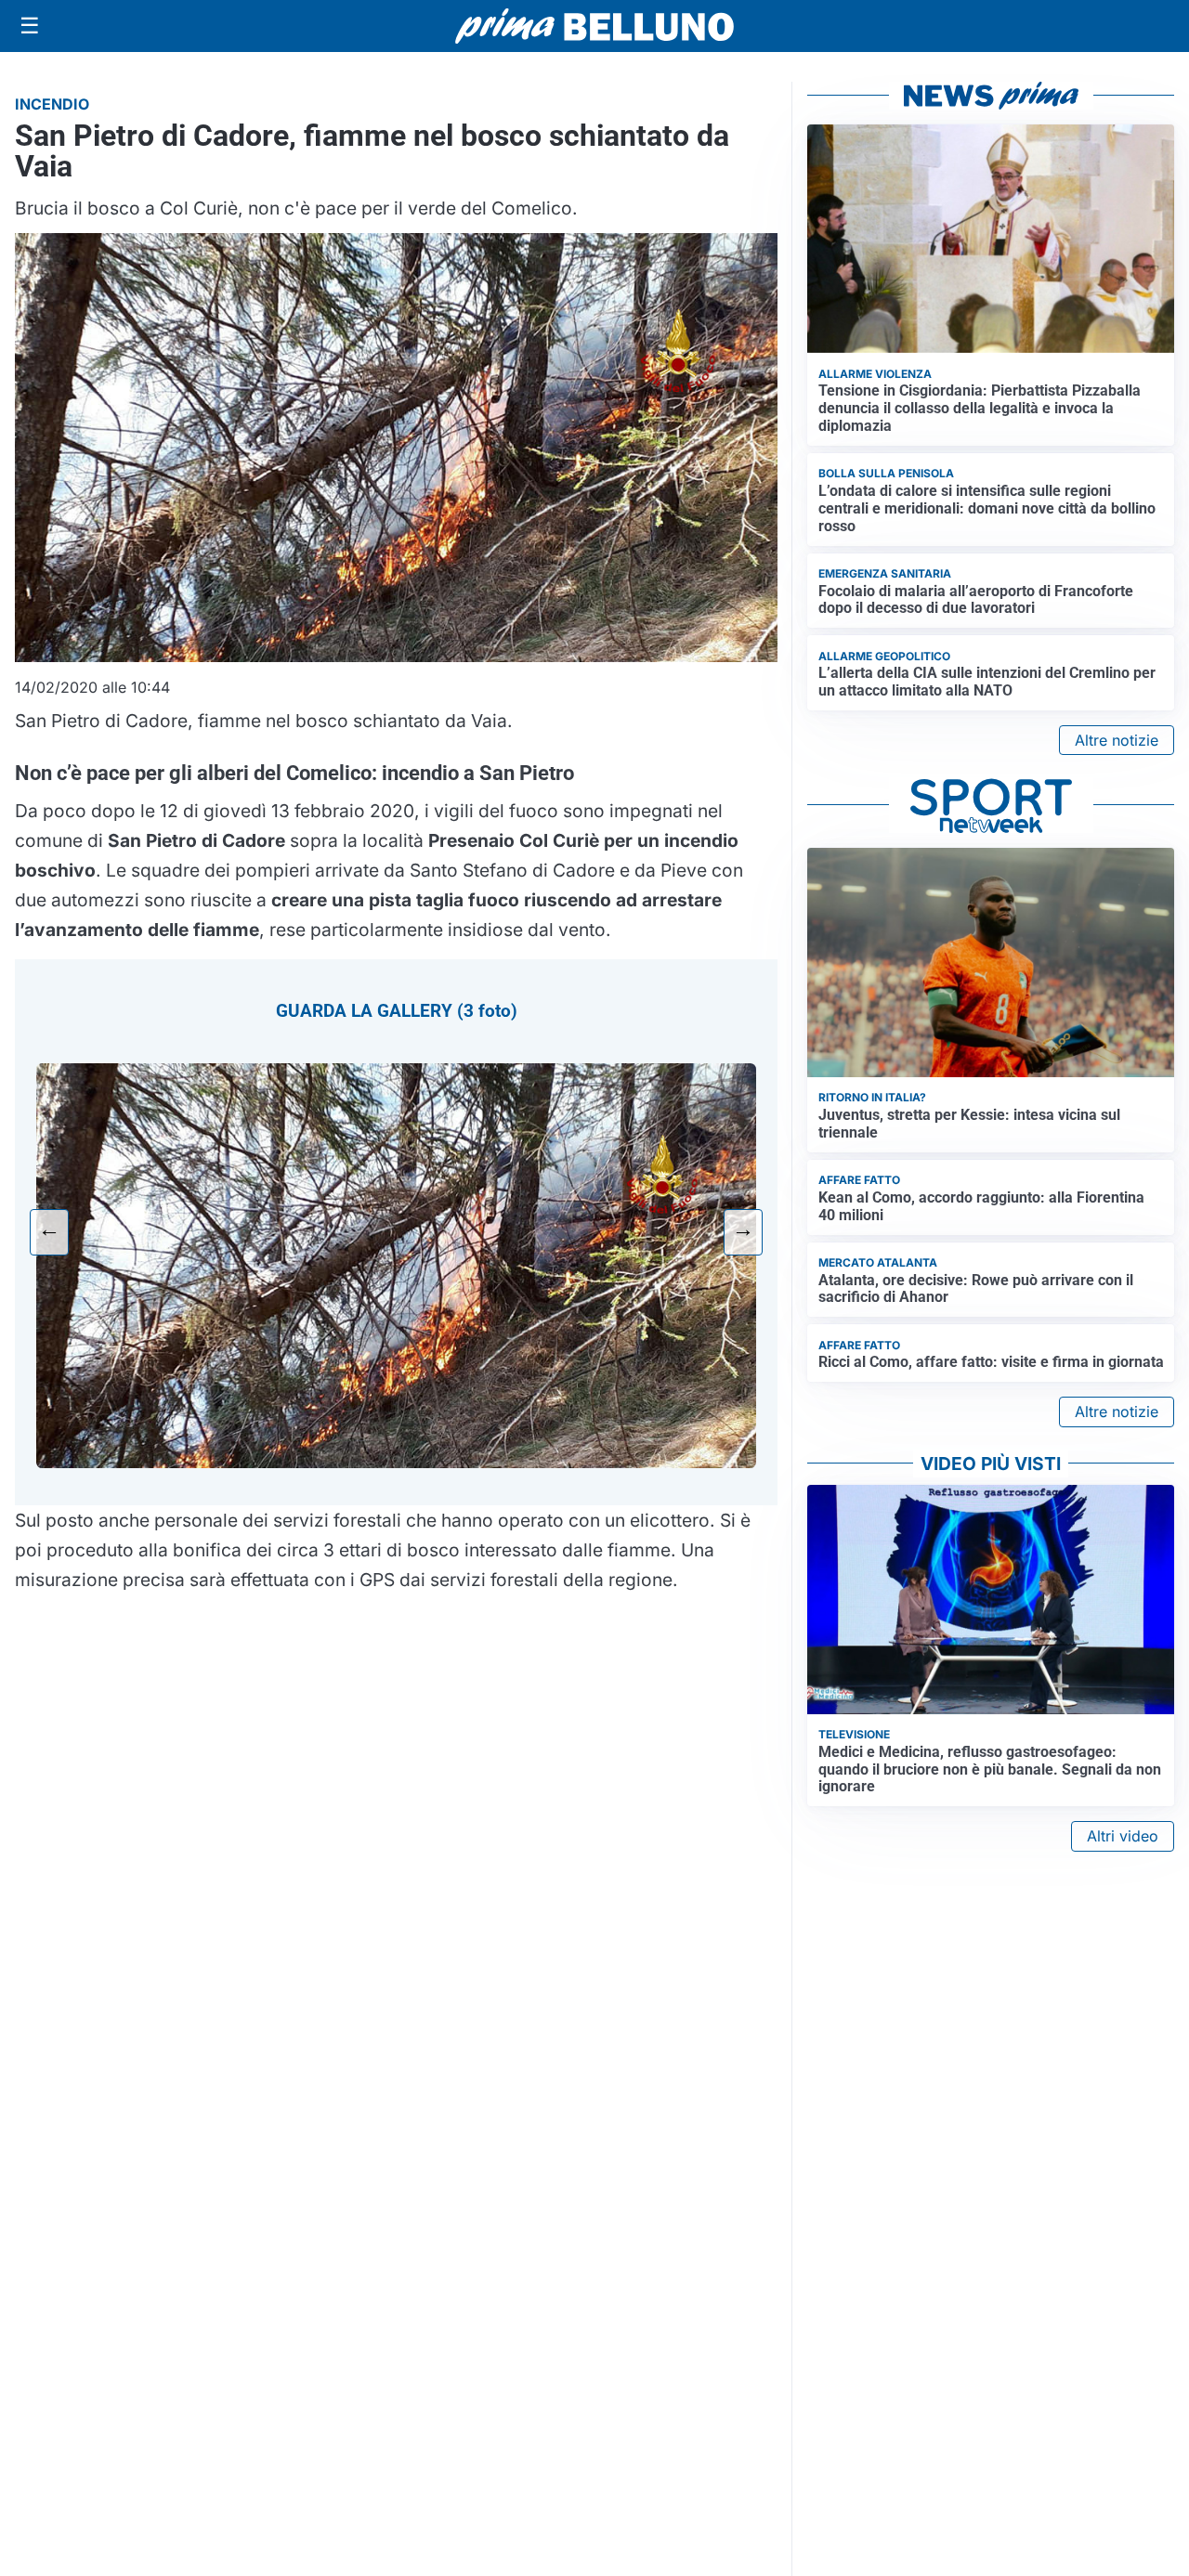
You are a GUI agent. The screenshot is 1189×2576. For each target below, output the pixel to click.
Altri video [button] (1123, 1836)
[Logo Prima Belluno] (594, 26)
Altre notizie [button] (1117, 740)
